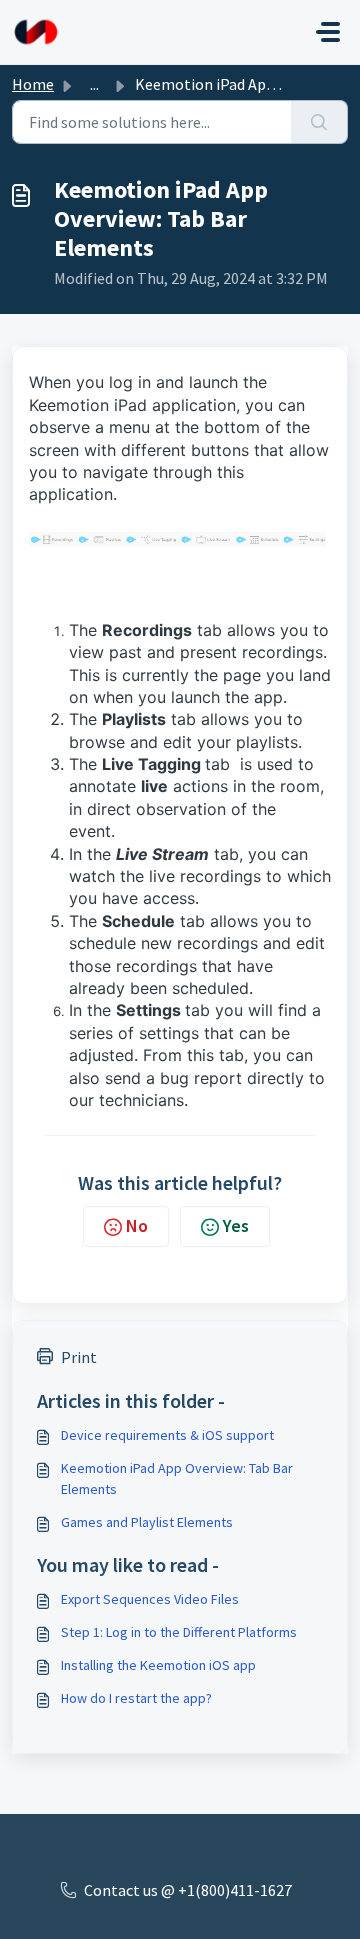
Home (33, 84)
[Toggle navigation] (328, 32)
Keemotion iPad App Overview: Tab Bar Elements (177, 1478)
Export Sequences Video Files (150, 1599)
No (137, 1225)
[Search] (319, 122)
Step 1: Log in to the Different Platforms (179, 1632)
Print (79, 1357)
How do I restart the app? (136, 1698)
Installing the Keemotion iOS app (158, 1665)
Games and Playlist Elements (147, 1522)
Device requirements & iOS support (167, 1435)
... (94, 84)
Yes (236, 1225)
